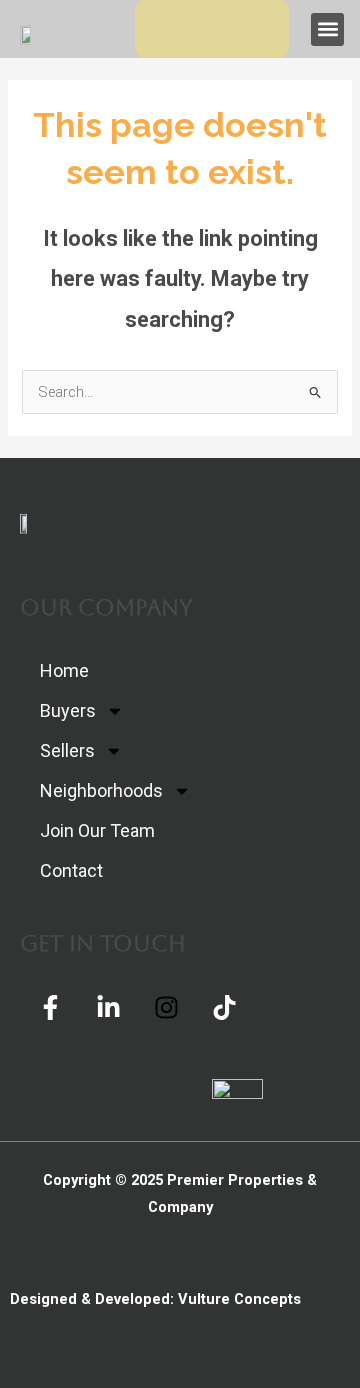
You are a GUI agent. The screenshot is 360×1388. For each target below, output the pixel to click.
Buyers (68, 710)
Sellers (67, 750)
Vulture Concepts (239, 1299)
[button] (327, 29)
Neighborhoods (101, 790)
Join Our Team (97, 830)
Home (64, 670)
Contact (71, 870)
